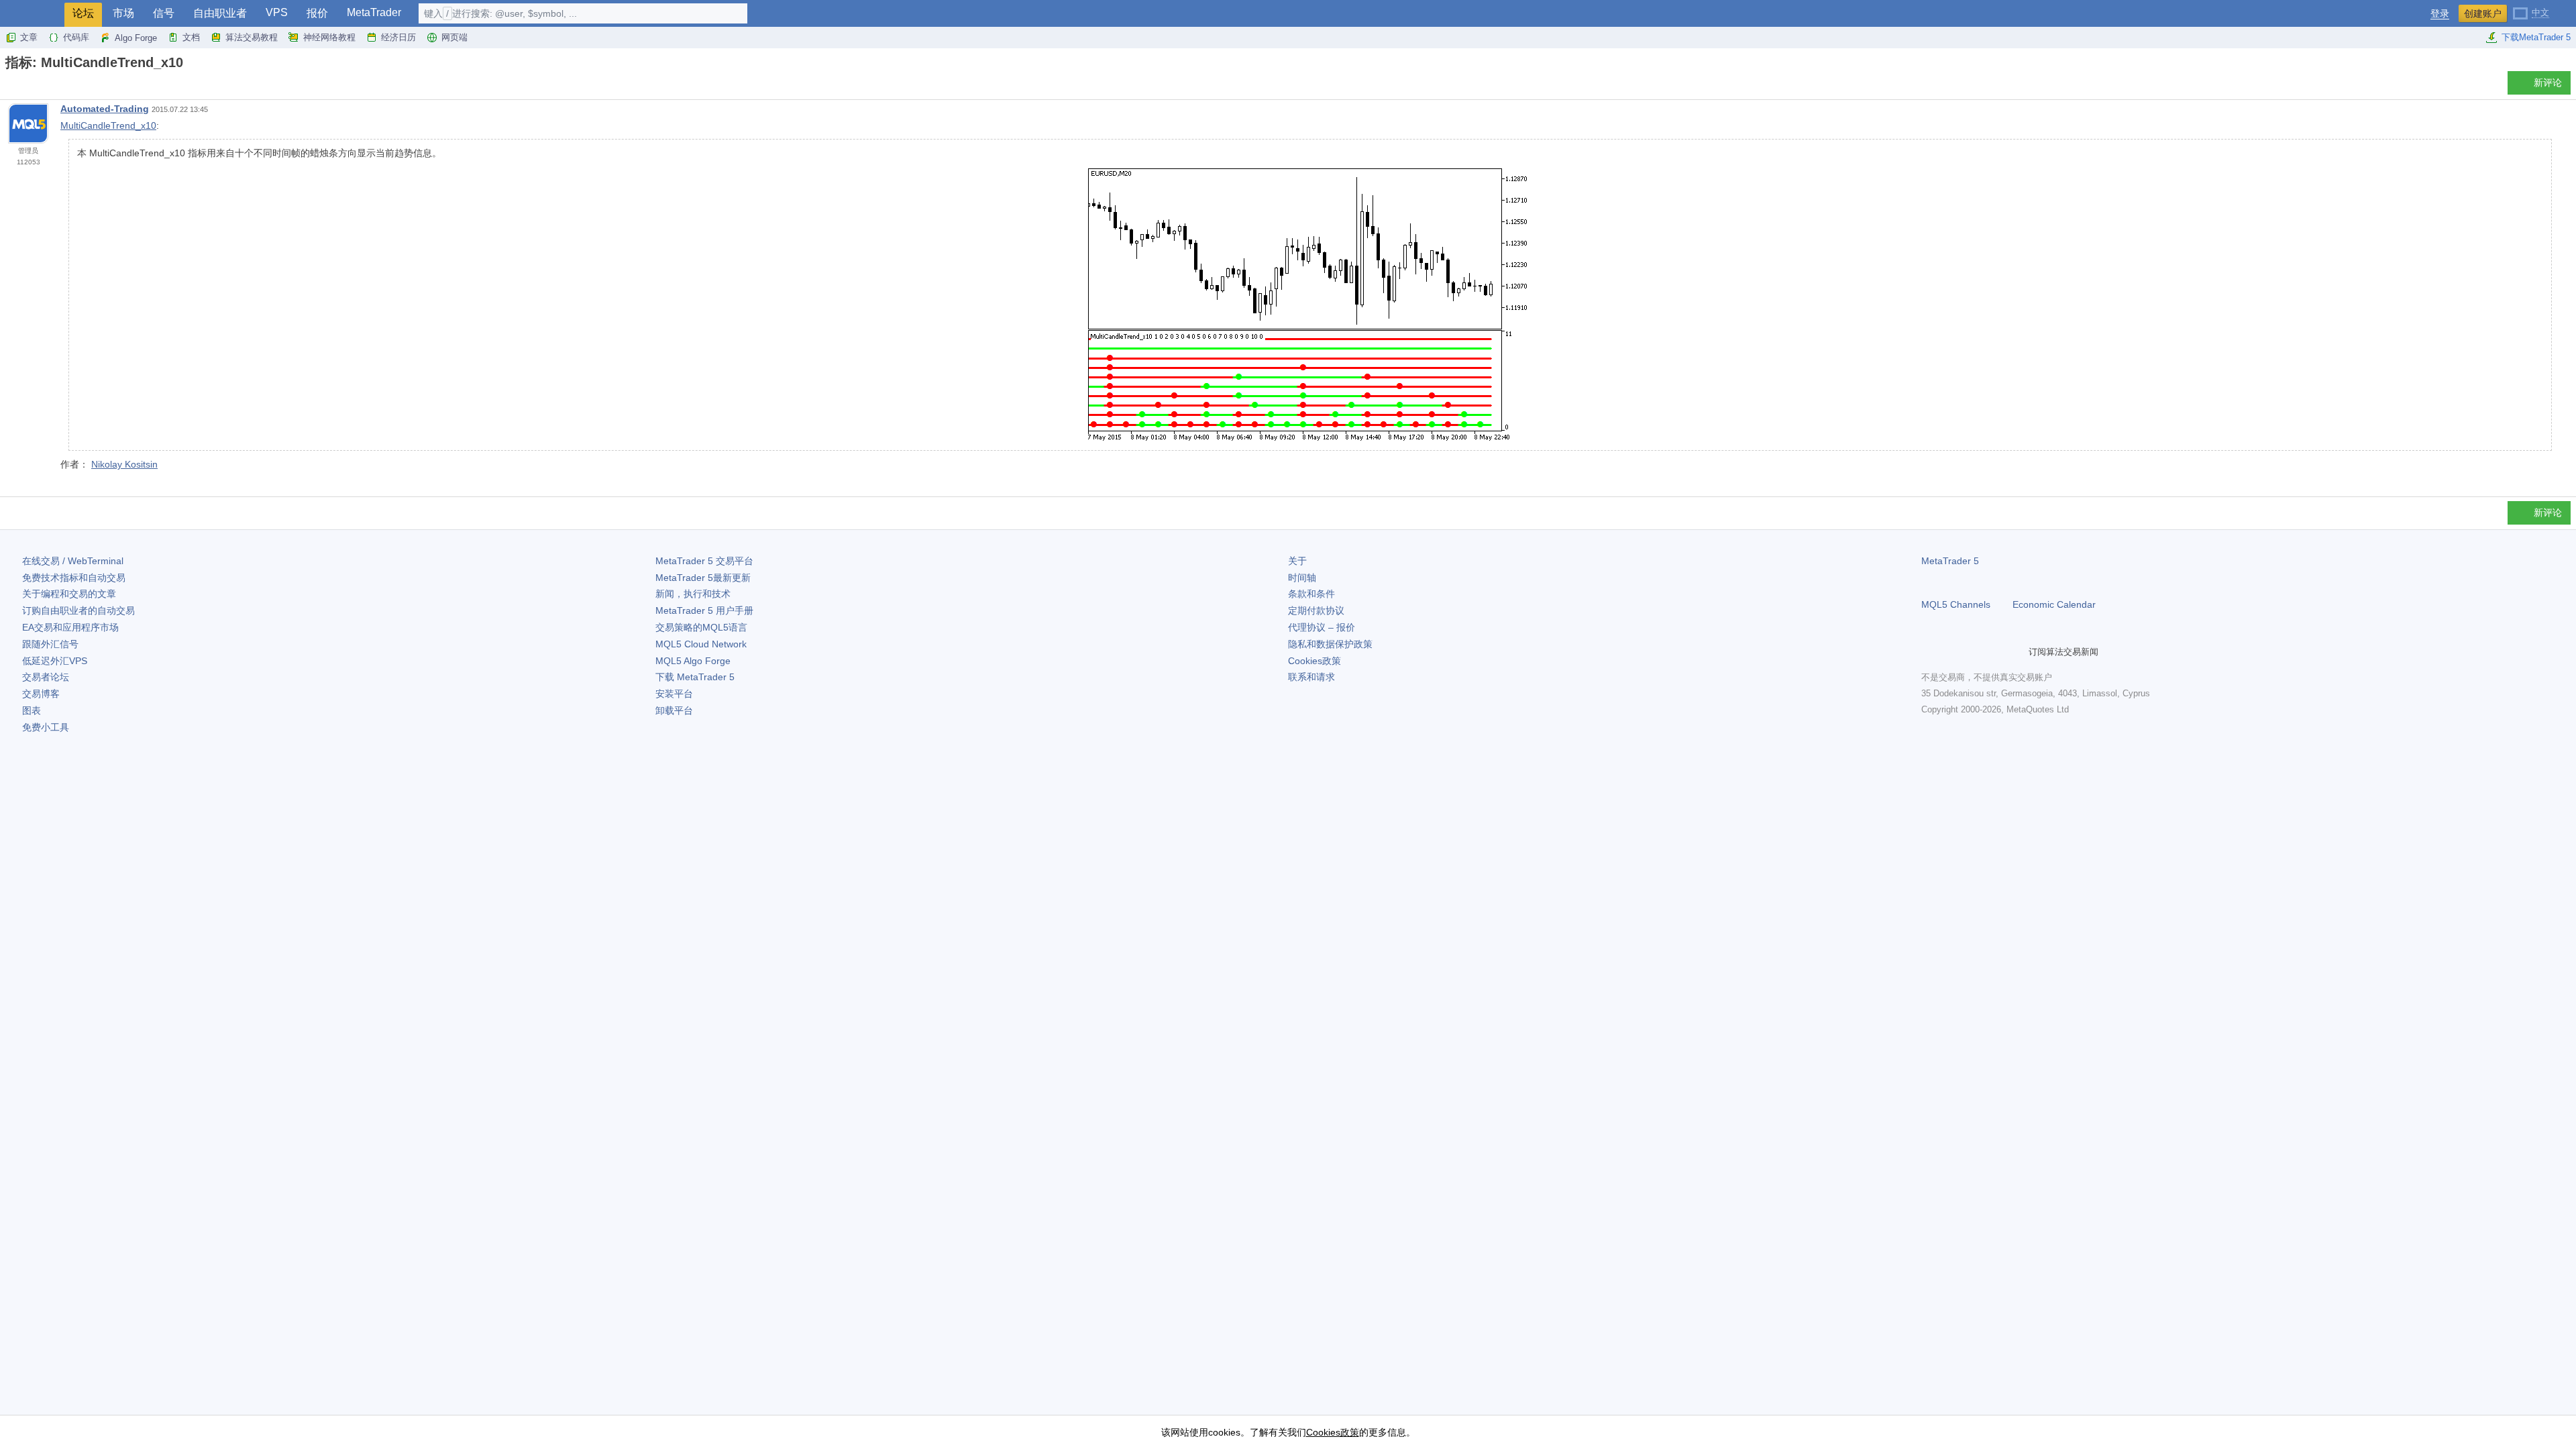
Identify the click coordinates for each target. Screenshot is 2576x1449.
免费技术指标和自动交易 (74, 578)
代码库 (76, 37)
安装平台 (674, 694)
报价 (317, 13)
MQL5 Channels (1956, 604)
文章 (29, 37)
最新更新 (703, 578)
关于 (1297, 561)
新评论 (2548, 83)
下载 (695, 677)
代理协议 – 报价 (1322, 627)
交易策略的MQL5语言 (701, 627)
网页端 (454, 37)
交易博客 (41, 694)
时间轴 (1302, 578)
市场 (123, 13)
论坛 (83, 13)
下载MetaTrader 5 (2536, 37)
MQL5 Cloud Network (701, 644)
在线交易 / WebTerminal (73, 561)
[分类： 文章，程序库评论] (25, 87)
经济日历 (398, 37)
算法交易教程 (252, 37)
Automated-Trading (105, 109)
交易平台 (704, 561)
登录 (2440, 14)
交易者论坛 (46, 677)
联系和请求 (1311, 677)
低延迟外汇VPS (55, 661)
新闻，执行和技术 (693, 594)
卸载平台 (674, 710)
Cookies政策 (1314, 661)
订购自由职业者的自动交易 (78, 610)
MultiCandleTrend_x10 (108, 125)
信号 (164, 13)
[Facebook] (1929, 651)
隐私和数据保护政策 (1330, 644)
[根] (9, 86)
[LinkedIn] (2015, 651)
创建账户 (2483, 13)
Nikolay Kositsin (124, 464)
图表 (32, 710)
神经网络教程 (329, 37)
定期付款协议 (1316, 610)
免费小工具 (46, 727)
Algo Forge (136, 38)
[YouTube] (1994, 651)
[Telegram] (1951, 651)
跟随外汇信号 (50, 644)
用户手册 (704, 610)
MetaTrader (374, 12)
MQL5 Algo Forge (693, 661)
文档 (191, 37)
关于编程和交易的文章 (69, 594)
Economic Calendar (2054, 604)
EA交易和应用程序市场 (70, 627)
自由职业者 (220, 13)
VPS (277, 12)
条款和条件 (1311, 594)
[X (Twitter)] (1972, 651)
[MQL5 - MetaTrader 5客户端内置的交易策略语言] (32, 14)
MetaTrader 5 (1950, 561)
